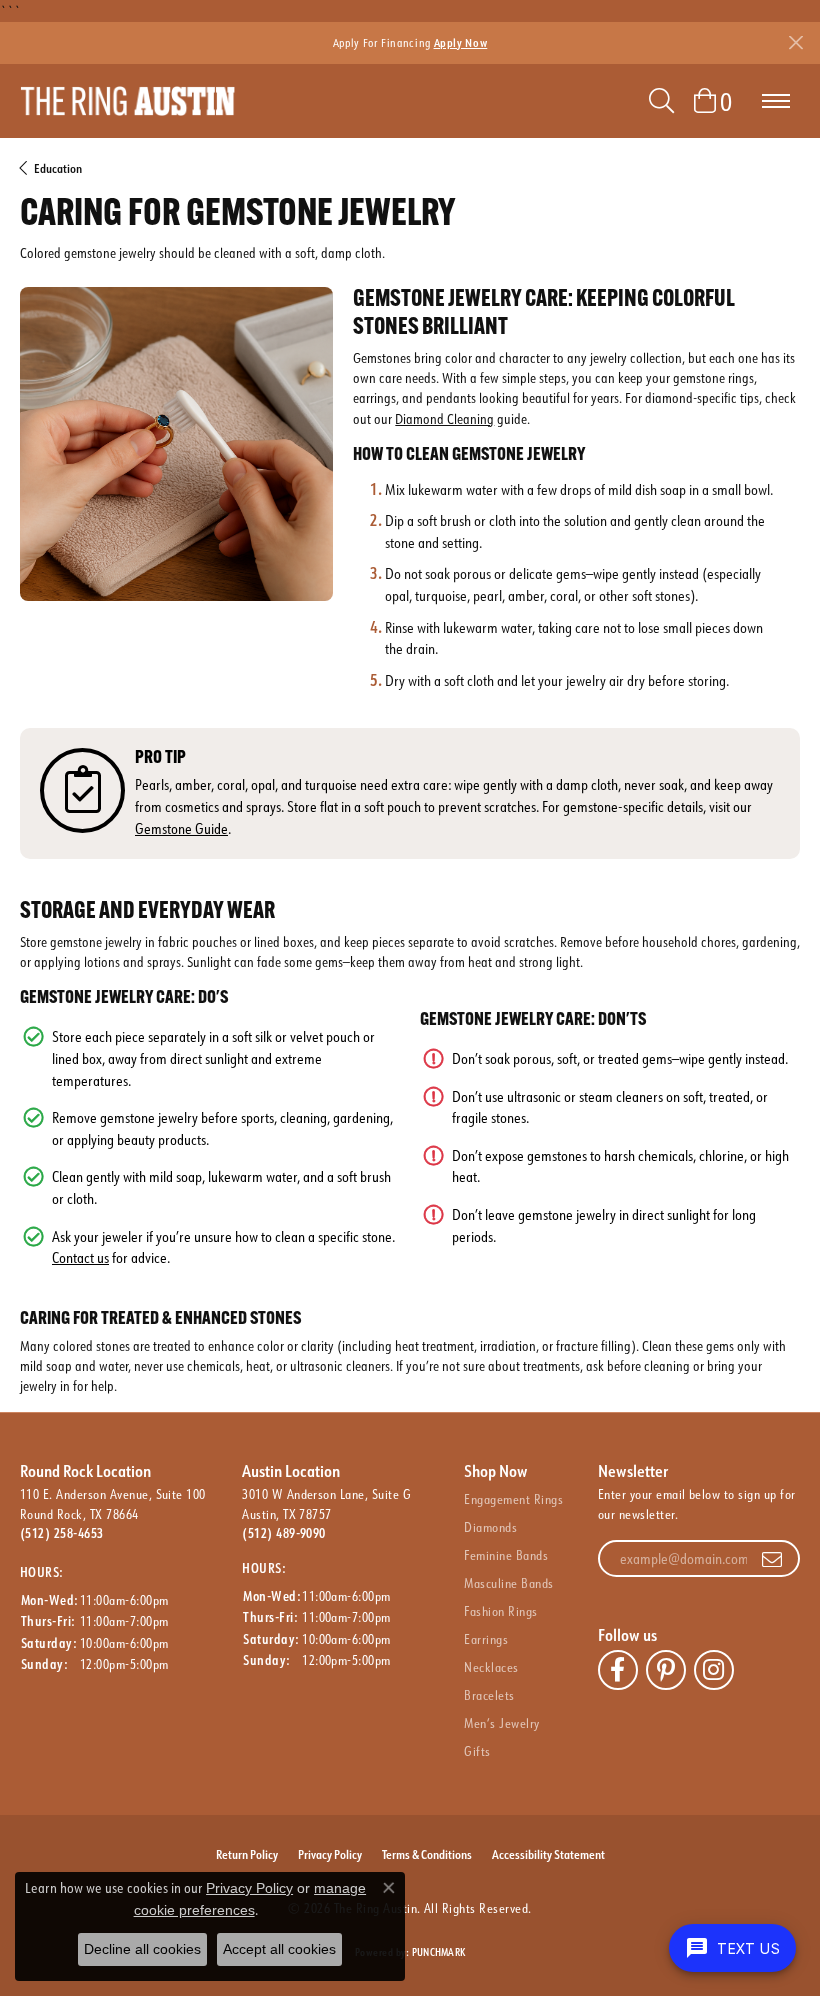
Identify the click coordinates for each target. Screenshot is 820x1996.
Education (58, 168)
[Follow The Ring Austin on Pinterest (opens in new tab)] (666, 1670)
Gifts (477, 1751)
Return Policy (247, 1854)
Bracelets (489, 1695)
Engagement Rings (513, 1499)
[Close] (795, 42)
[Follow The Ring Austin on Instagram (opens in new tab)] (714, 1670)
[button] (661, 101)
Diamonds (490, 1527)
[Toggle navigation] (776, 101)
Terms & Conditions (427, 1854)
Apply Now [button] (461, 42)
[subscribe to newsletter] (772, 1559)
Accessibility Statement (548, 1854)
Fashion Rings (500, 1611)
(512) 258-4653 (62, 1533)
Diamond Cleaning (444, 418)
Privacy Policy (330, 1854)
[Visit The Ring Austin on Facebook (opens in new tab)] (618, 1670)
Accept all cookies (279, 1949)
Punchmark (438, 1952)
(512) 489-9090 (284, 1533)
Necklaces (491, 1667)
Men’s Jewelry (501, 1723)
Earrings (486, 1639)
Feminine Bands (506, 1555)
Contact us (80, 1257)
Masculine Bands (508, 1583)
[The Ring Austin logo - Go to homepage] (127, 101)
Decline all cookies (142, 1949)
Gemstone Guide (181, 828)
